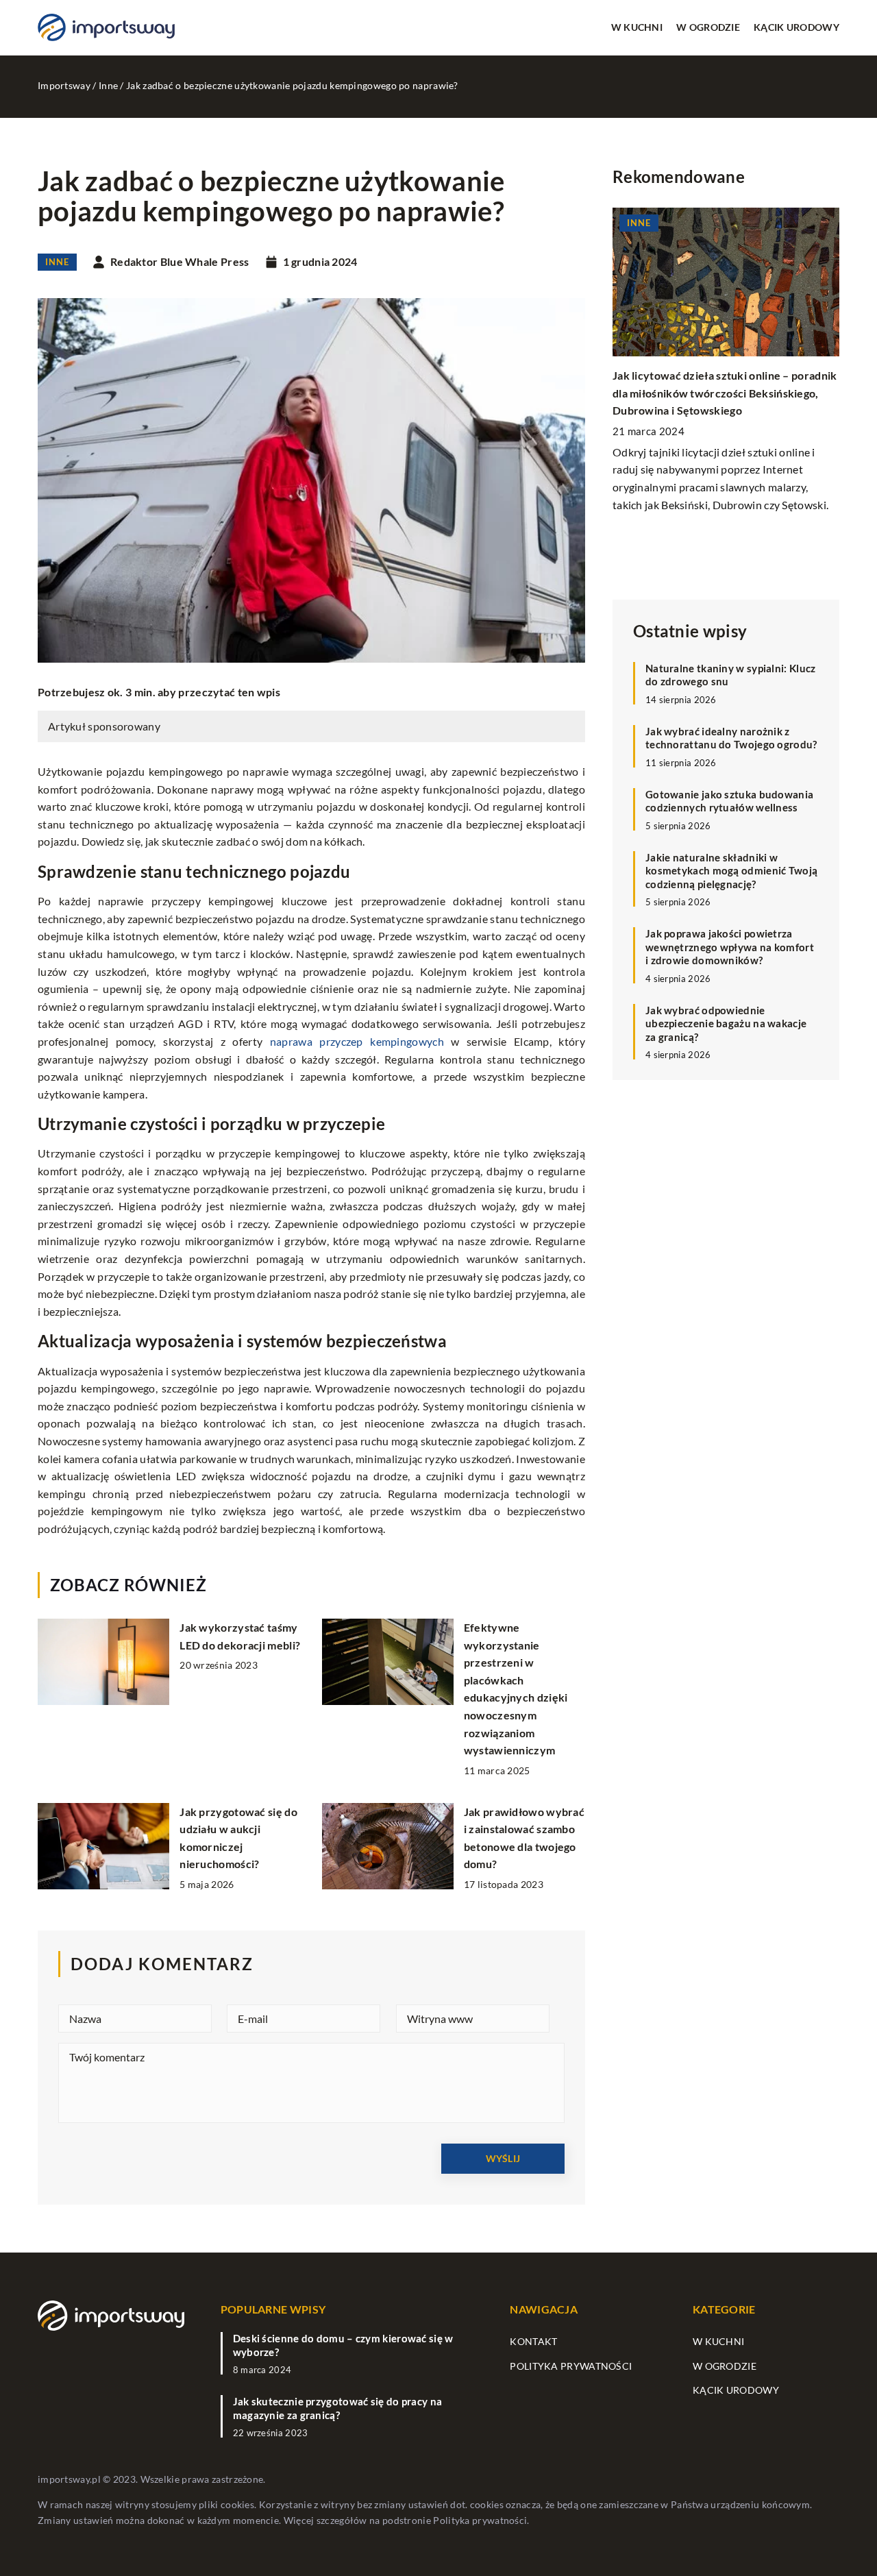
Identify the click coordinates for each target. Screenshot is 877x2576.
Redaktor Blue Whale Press (180, 262)
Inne (57, 262)
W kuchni (637, 27)
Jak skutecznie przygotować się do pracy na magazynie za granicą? (338, 2408)
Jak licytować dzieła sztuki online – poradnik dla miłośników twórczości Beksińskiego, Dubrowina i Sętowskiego (725, 393)
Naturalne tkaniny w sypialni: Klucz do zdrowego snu (731, 675)
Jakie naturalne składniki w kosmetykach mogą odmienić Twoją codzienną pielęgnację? (731, 871)
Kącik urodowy (796, 27)
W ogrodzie (708, 27)
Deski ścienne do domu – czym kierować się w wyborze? (343, 2345)
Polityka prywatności (571, 2366)
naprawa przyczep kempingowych (357, 1041)
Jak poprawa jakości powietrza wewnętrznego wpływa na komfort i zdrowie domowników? (730, 947)
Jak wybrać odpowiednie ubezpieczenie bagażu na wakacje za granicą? (726, 1023)
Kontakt (533, 2341)
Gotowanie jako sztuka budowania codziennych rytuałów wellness (729, 801)
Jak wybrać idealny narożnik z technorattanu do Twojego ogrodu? (731, 738)
